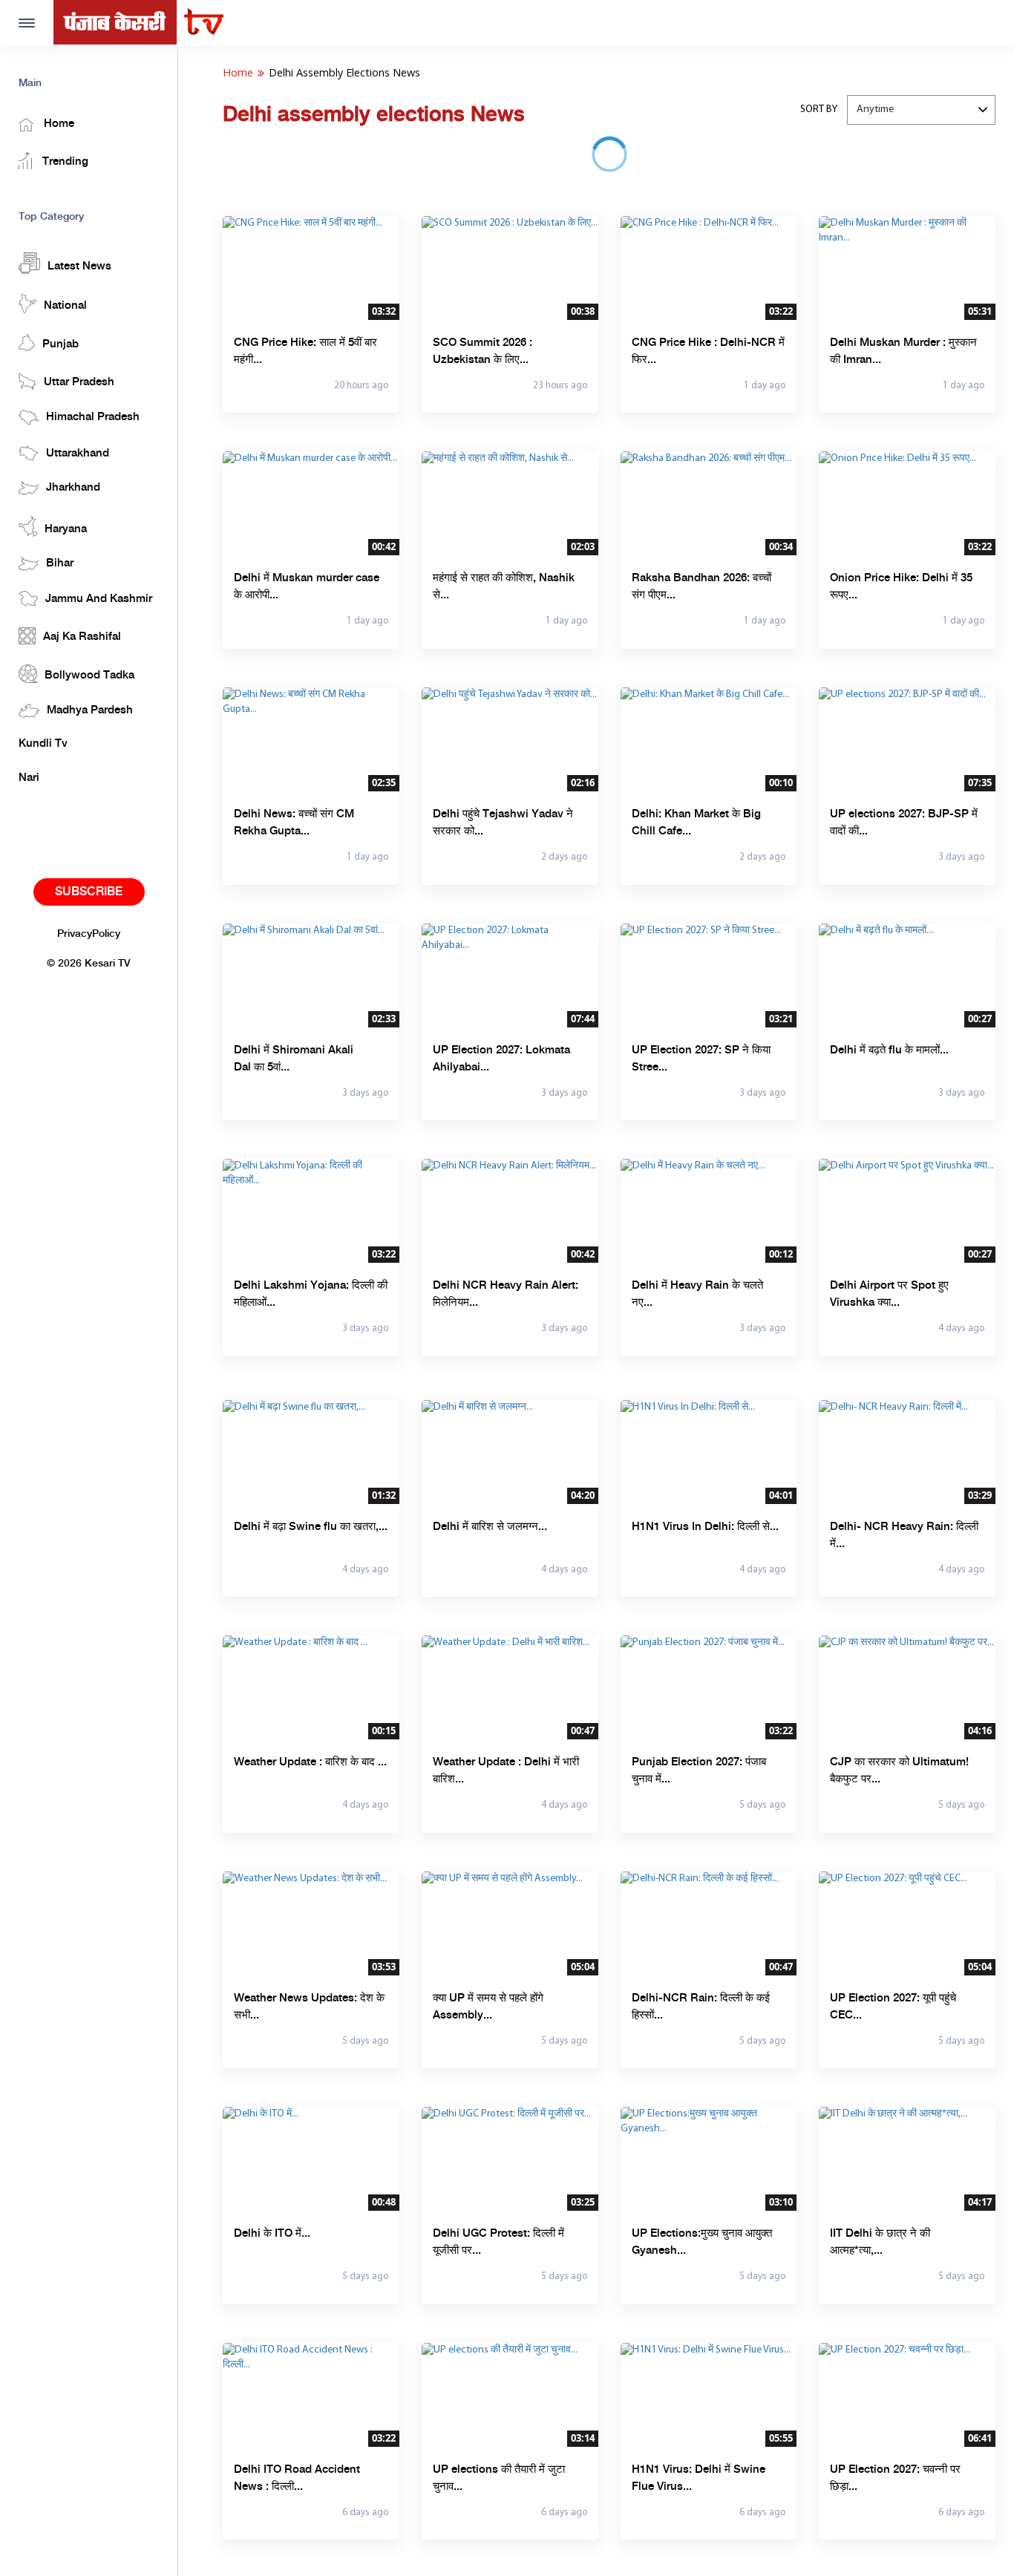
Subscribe (89, 892)
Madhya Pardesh (90, 710)
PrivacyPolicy (89, 934)
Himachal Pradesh (93, 417)
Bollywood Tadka (89, 676)
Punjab (60, 344)
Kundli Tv (43, 744)
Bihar (60, 563)
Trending (64, 162)
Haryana (66, 529)
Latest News (79, 267)
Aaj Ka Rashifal (82, 637)
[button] (921, 110)
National (65, 306)
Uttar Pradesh (79, 382)
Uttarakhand (78, 454)
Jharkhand (73, 488)
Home (58, 124)
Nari (29, 778)
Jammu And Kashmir (99, 599)
